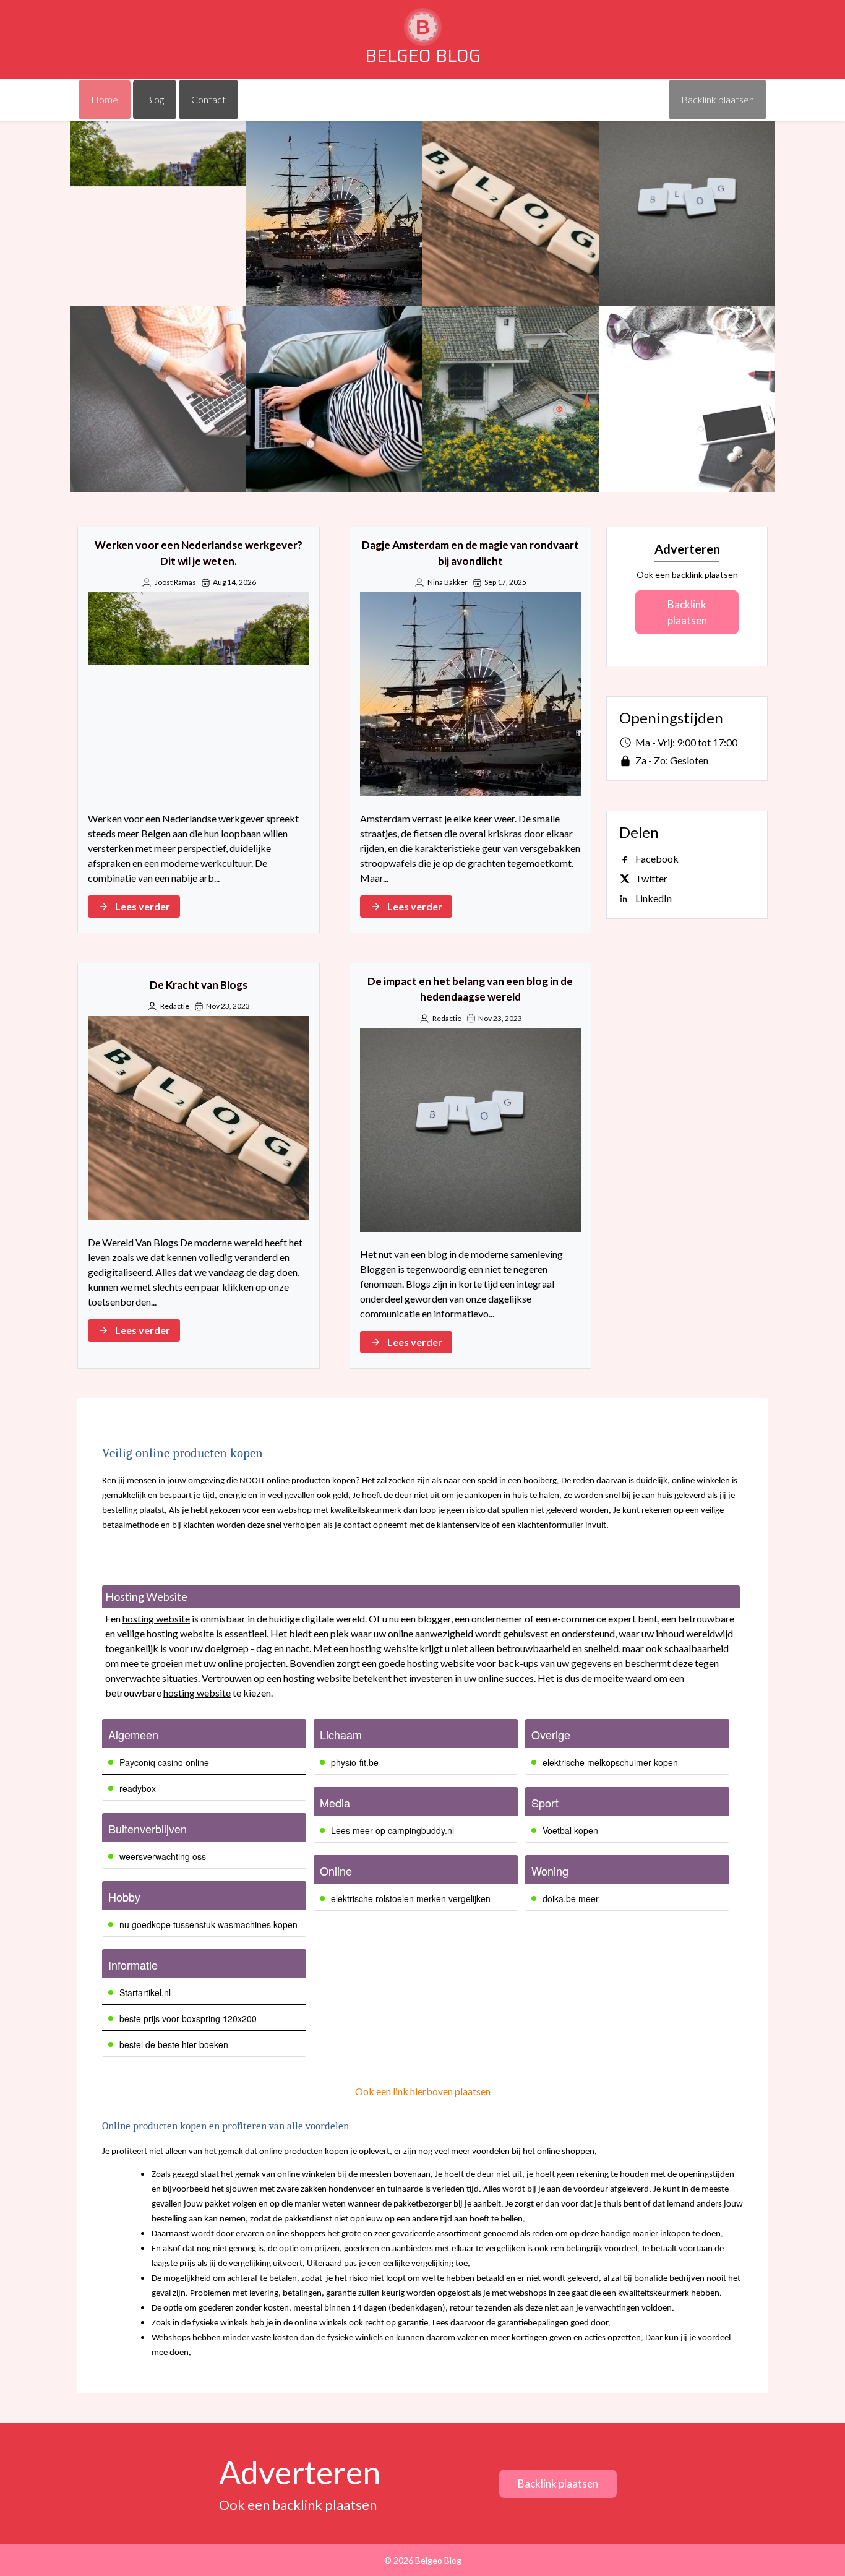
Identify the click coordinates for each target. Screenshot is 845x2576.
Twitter (651, 878)
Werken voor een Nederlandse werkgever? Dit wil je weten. (158, 214)
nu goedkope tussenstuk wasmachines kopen (208, 1924)
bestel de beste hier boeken (174, 2044)
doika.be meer (571, 1898)
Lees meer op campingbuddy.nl (392, 1830)
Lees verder (143, 906)
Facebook (657, 859)
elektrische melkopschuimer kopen (610, 1762)
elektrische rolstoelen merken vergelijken (411, 1898)
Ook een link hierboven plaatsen (423, 2091)
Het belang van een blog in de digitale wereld (334, 399)
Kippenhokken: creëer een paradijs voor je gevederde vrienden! (511, 399)
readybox (138, 1788)
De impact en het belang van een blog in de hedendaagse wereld (687, 214)
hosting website (156, 1618)
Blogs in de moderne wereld (158, 399)
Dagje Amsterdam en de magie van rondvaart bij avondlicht (334, 214)
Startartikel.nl (145, 1992)
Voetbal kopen (570, 1830)
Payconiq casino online (164, 1762)
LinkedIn (654, 898)
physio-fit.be (355, 1762)
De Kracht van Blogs (511, 213)
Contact (208, 99)
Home (105, 99)
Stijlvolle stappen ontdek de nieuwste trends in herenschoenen (687, 399)
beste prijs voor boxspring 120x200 (188, 2018)
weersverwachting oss (163, 1856)
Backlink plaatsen (687, 612)
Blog (155, 99)
